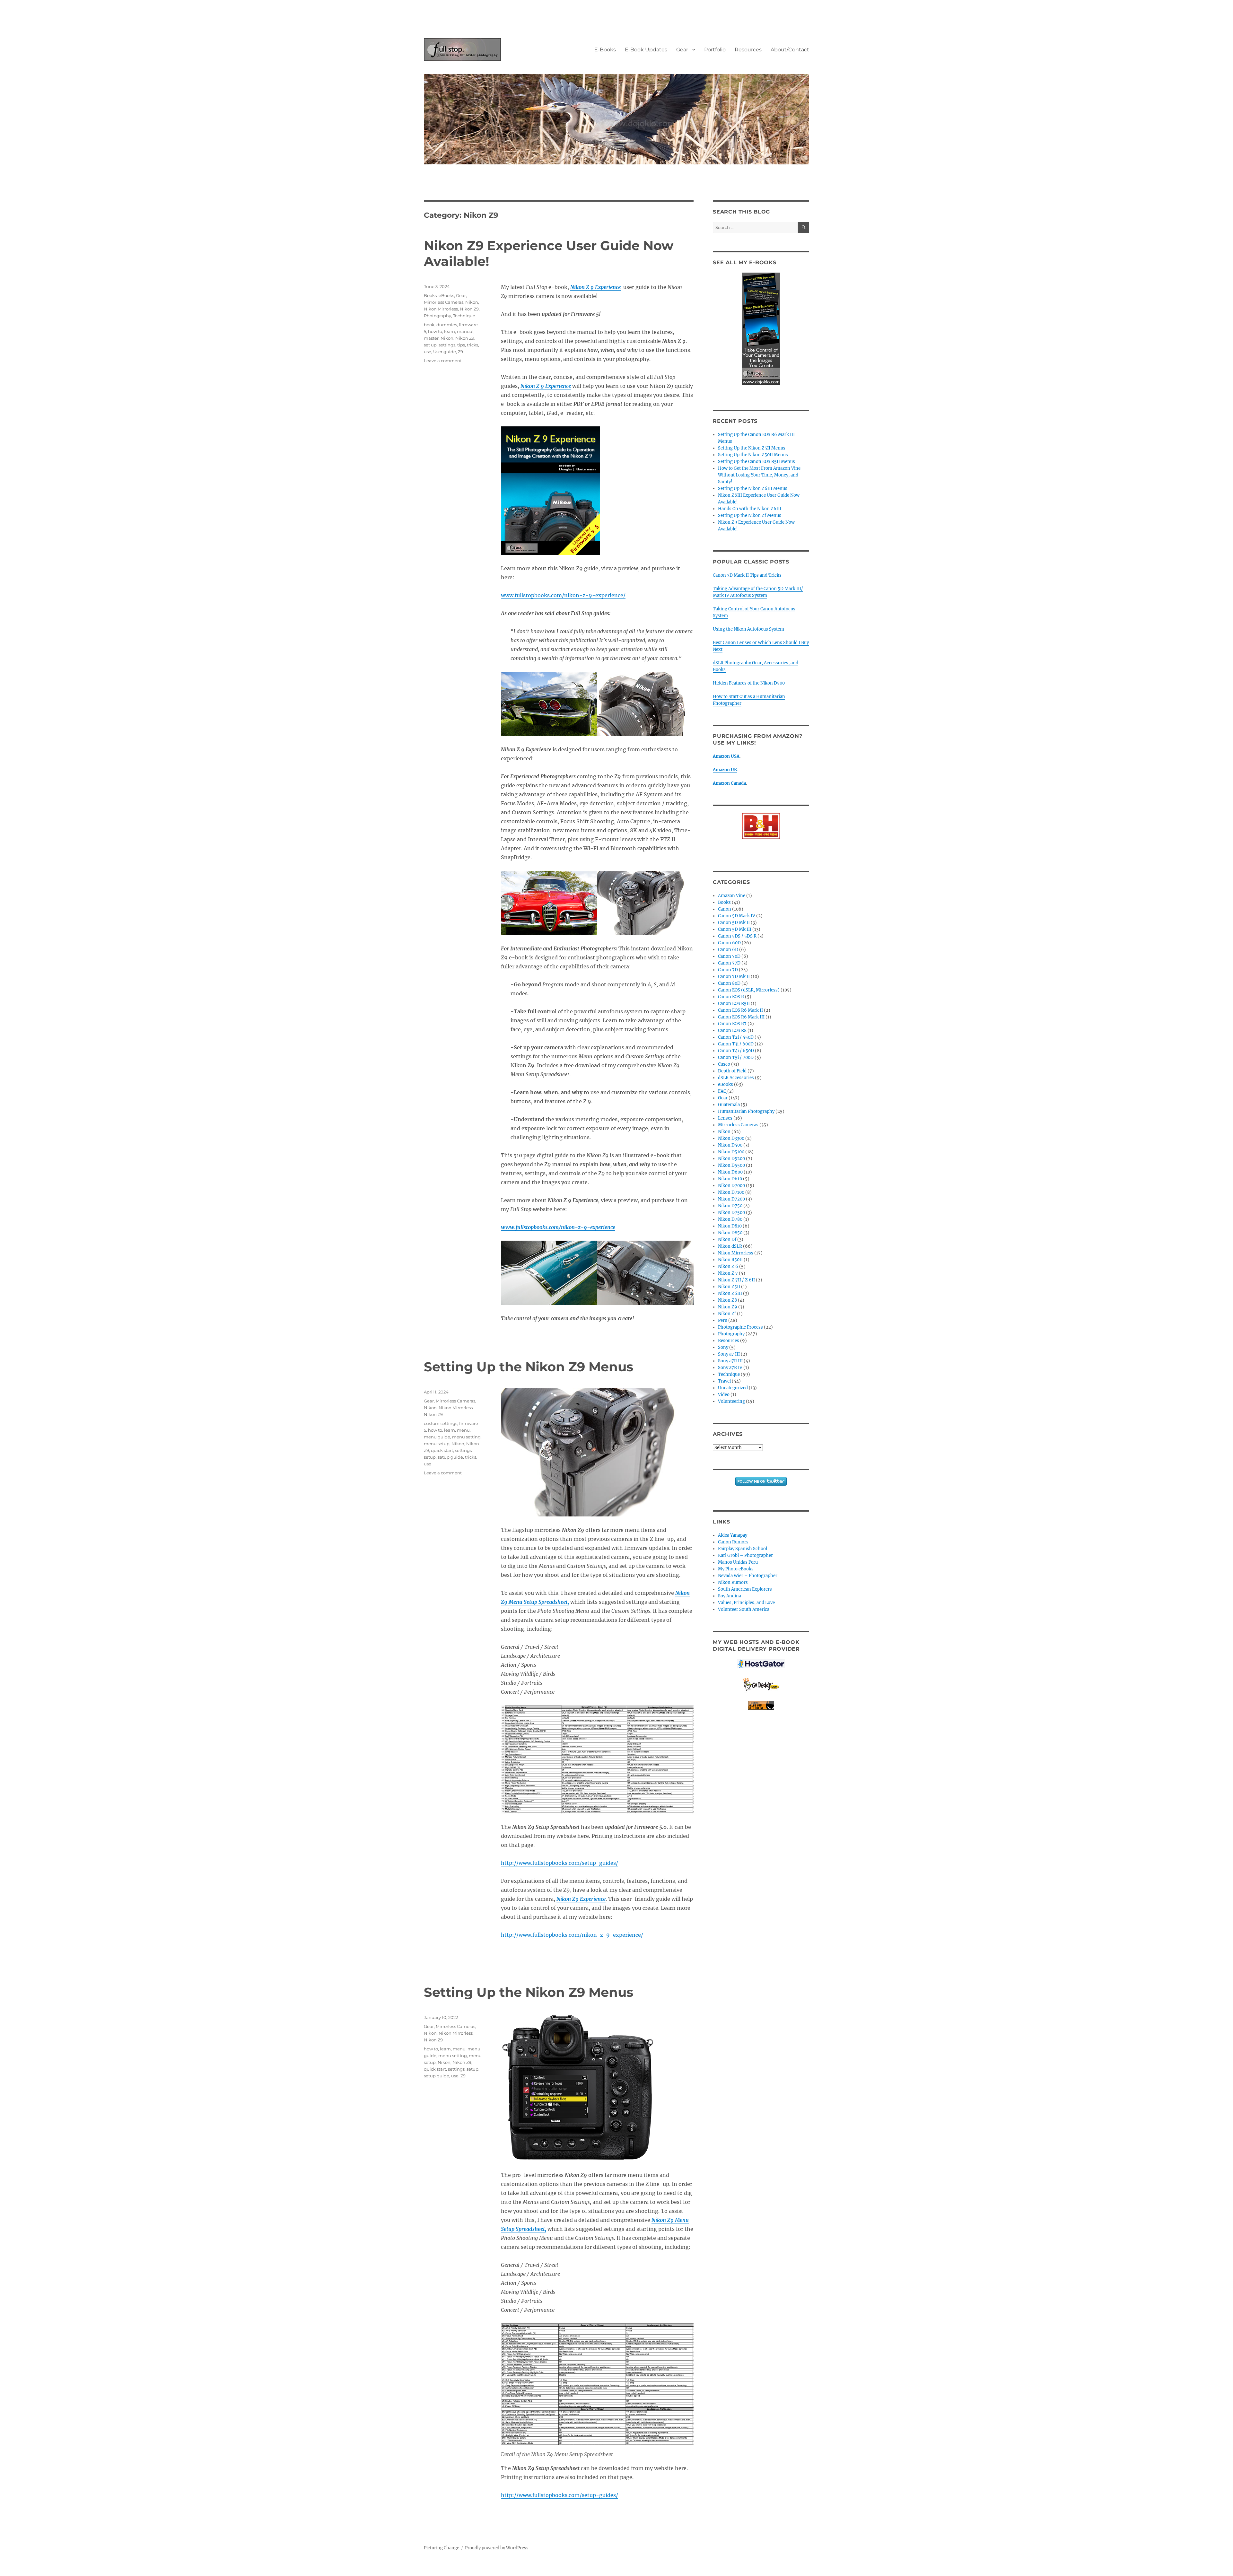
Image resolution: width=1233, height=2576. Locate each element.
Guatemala (729, 1105)
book (429, 325)
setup (430, 1457)
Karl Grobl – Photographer (745, 1555)
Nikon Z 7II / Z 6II (736, 1280)
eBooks (446, 295)
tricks (472, 345)
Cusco (724, 1064)
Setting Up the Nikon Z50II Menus (753, 455)
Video (724, 1395)
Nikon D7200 (731, 1199)
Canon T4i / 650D (736, 1051)
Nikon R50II (730, 1260)
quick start (442, 1450)
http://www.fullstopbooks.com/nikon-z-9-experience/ (572, 1935)
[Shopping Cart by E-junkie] (761, 1705)
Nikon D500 (730, 1145)
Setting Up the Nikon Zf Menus (750, 515)
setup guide (450, 1457)
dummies (447, 325)
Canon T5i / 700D (736, 1057)
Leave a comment (443, 361)
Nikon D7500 (731, 1213)
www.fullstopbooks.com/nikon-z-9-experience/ (563, 595)
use (428, 352)
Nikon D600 (730, 1172)
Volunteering (731, 1401)
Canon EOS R (731, 997)
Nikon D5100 (731, 1152)
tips (461, 345)
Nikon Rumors (733, 1582)
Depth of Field (732, 1071)
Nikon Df (727, 1240)
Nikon (472, 302)
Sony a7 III (729, 1354)
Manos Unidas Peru (738, 1562)
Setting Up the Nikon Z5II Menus (752, 448)
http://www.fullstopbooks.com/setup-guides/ (560, 1863)
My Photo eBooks (736, 1569)
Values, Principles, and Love (746, 1603)
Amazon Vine (732, 896)
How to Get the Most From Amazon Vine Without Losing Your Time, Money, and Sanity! (759, 475)
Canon (725, 909)
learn (450, 331)
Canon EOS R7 (732, 1024)
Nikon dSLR (730, 1246)
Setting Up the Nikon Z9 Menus (529, 1367)
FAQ (722, 1091)
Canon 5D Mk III (735, 929)
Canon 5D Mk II (734, 923)
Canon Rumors (733, 1542)
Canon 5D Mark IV (737, 916)
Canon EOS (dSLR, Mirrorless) (749, 990)
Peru (723, 1320)
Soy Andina (730, 1596)
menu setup (437, 1444)
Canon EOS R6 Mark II (740, 1010)
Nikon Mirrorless (441, 309)
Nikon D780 (730, 1219)
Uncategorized (733, 1388)
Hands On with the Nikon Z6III (750, 509)
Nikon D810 (730, 1226)
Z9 (460, 352)
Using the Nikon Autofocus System (748, 629)
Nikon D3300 (731, 1138)
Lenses (725, 1118)
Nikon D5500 (731, 1165)
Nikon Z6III (730, 1293)
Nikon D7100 (731, 1192)
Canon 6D (728, 950)
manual (465, 331)
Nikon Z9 (469, 309)
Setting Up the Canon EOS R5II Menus (756, 462)
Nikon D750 (730, 1206)
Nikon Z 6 (728, 1266)
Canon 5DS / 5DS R (737, 936)
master (431, 338)
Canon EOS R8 (732, 1030)
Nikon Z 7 (728, 1273)
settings (447, 345)
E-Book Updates (646, 50)
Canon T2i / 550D (736, 1037)
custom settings (441, 1423)
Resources (748, 50)
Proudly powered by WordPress (497, 2548)
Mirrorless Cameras (444, 302)
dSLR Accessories (736, 1078)
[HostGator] (761, 1664)
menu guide (437, 1437)
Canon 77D (729, 963)
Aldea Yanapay (733, 1535)
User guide (445, 352)
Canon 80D (729, 983)
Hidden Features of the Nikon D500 (749, 683)
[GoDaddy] (761, 1685)
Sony (723, 1347)
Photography (437, 316)
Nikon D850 (730, 1233)
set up (430, 345)
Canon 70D (729, 956)
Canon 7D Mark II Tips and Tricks (747, 575)
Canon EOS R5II (734, 1004)
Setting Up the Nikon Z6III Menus (753, 489)
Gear (682, 50)
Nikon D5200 (731, 1159)
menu (463, 1430)
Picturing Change (442, 2548)
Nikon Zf (727, 1314)
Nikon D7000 (731, 1186)
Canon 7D (728, 970)
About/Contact (790, 50)
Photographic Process (740, 1327)
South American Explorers (745, 1589)
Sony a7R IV (730, 1368)
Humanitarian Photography (746, 1111)
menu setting (466, 1437)
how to (435, 331)
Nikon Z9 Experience (581, 1899)
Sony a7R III (730, 1361)
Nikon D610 (730, 1179)
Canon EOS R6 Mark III (741, 1017)
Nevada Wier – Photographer (748, 1576)
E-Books (605, 50)
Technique (464, 316)
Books (430, 295)
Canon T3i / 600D (736, 1044)
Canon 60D (729, 943)
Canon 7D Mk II (734, 977)
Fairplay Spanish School (743, 1549)
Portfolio (715, 50)
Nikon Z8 (727, 1300)
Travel (724, 1381)
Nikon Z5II (729, 1287)
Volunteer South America (744, 1609)
